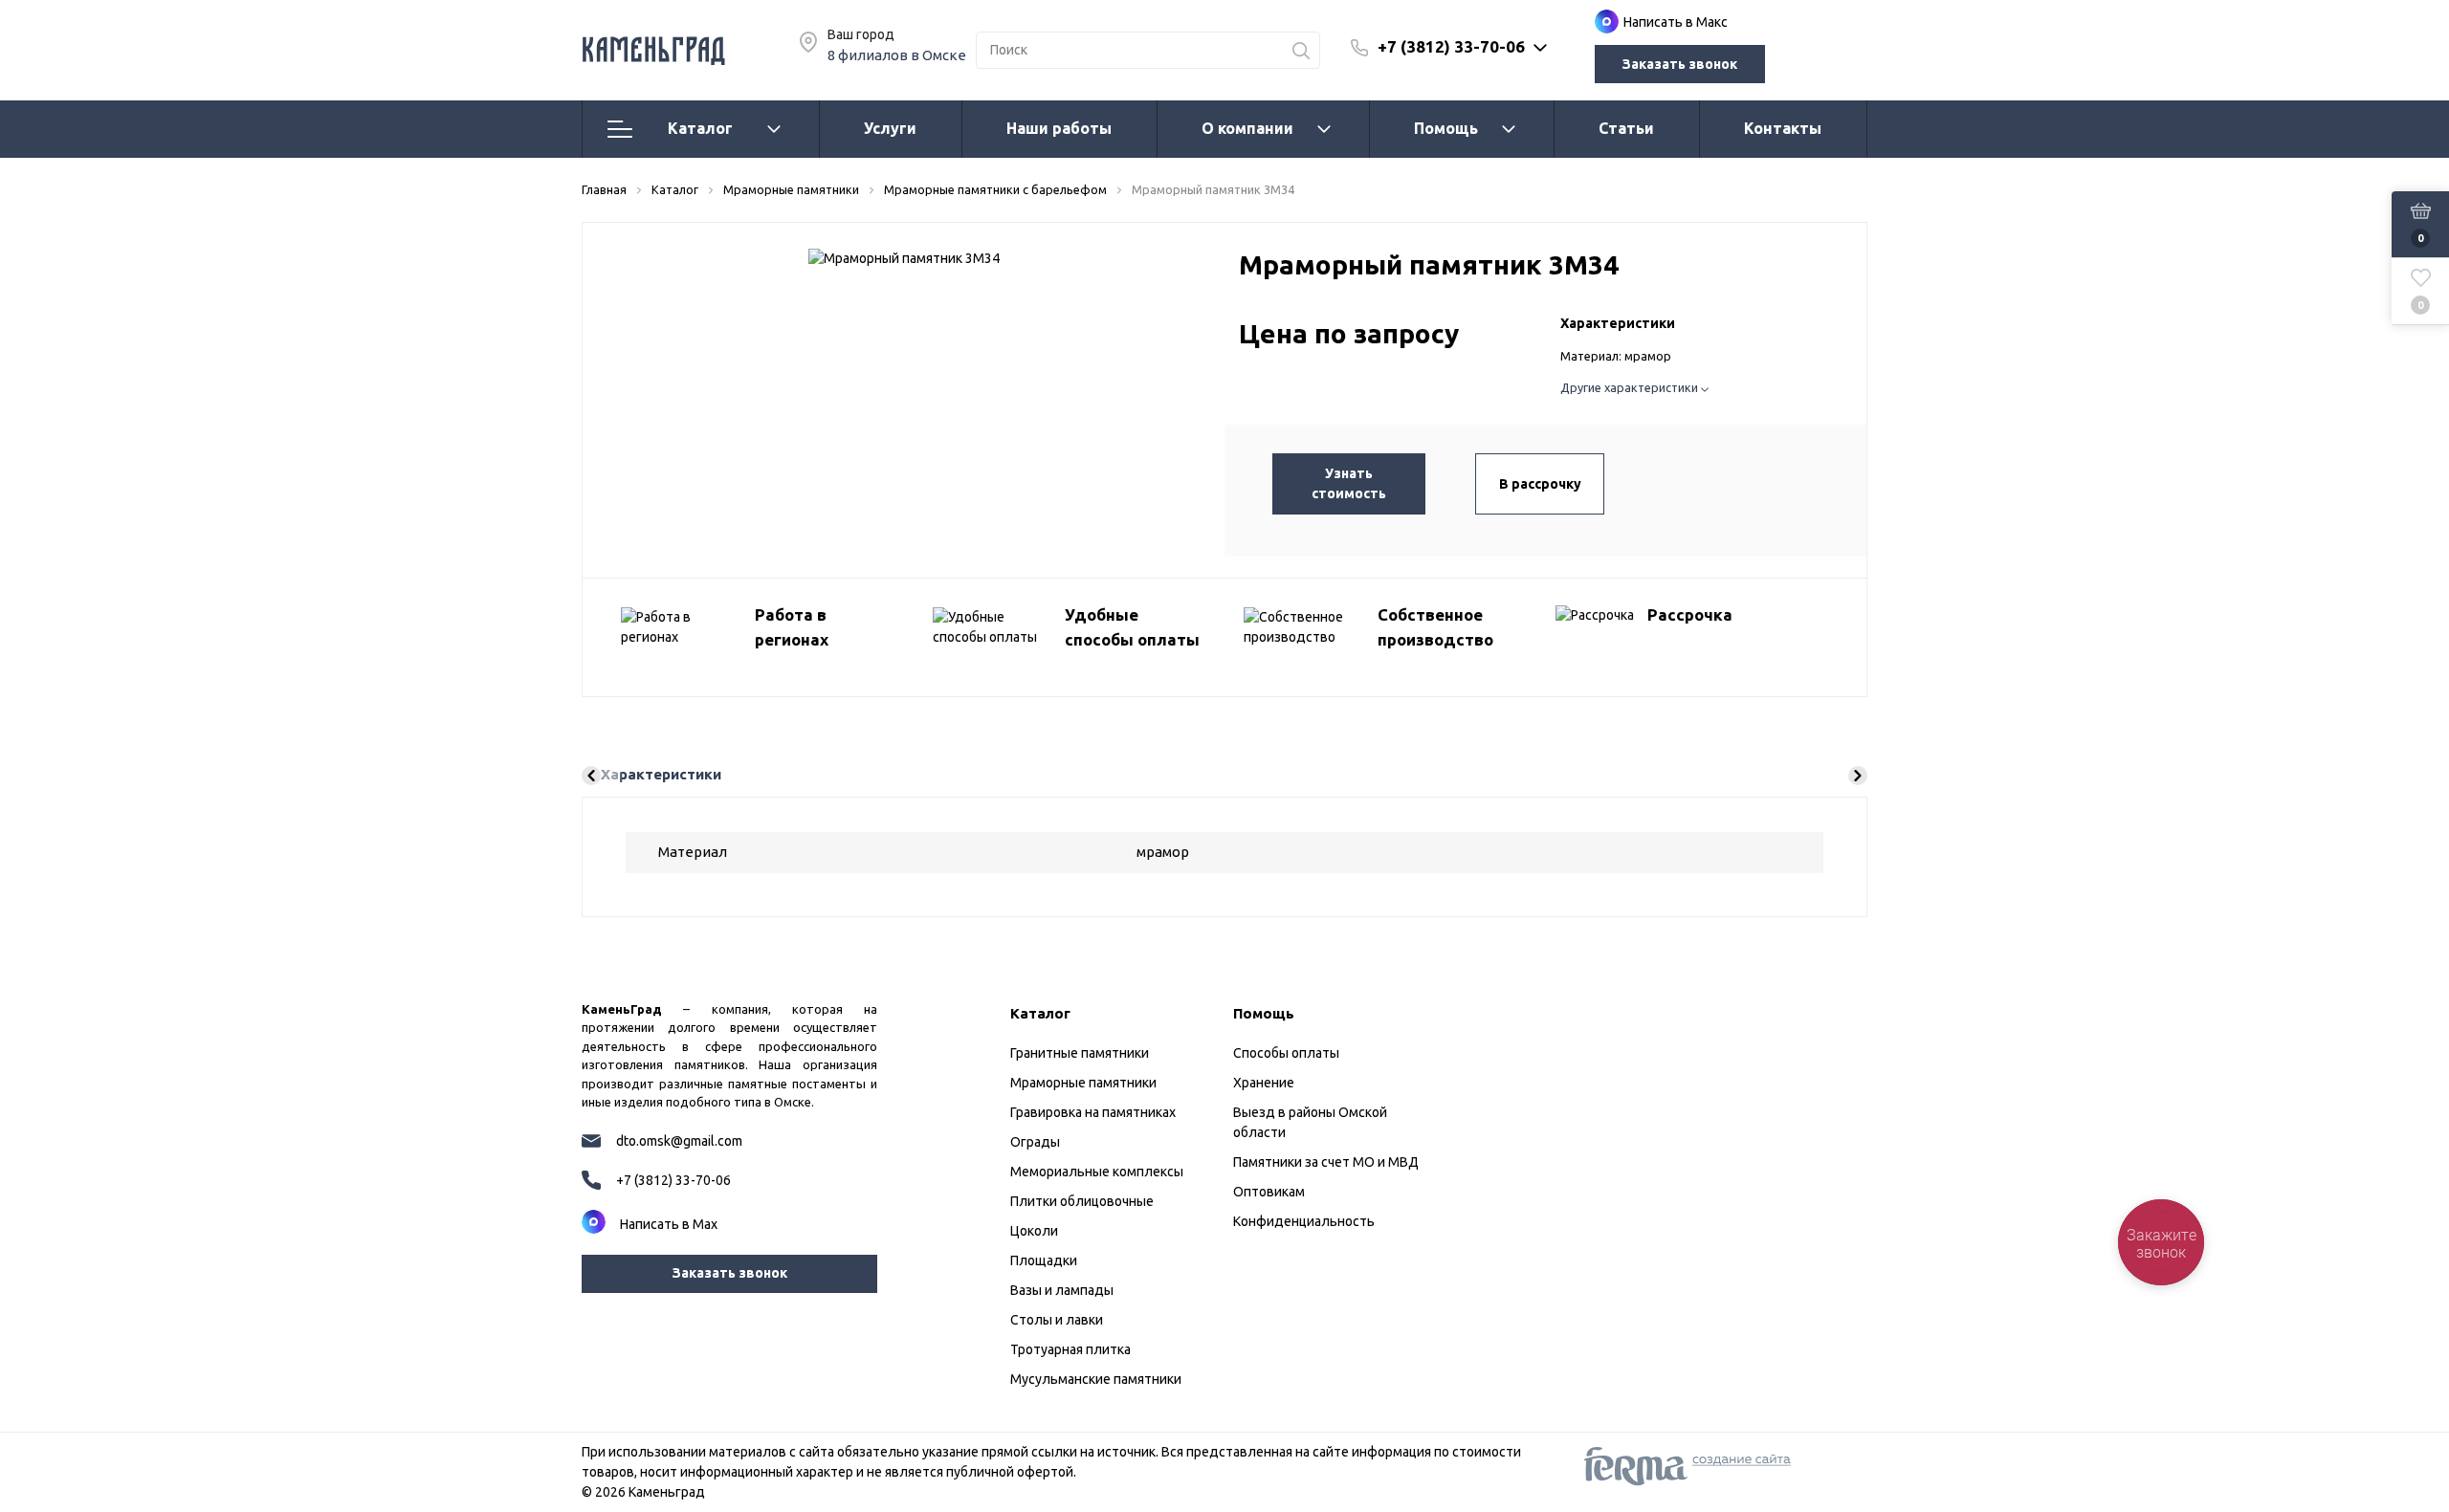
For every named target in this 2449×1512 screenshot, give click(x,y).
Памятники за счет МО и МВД (1326, 1162)
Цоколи (1034, 1231)
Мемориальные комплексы (1097, 1172)
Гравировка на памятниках (1093, 1112)
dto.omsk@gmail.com (679, 1141)
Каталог (700, 128)
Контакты (1783, 128)
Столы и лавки (1057, 1320)
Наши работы (1059, 128)
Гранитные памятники (1080, 1053)
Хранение (1264, 1083)
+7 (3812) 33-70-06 (1451, 46)
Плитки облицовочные (1082, 1201)
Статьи (1626, 128)
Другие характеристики (1631, 387)
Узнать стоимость (1349, 483)
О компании (1247, 128)
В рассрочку (1540, 484)
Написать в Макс (1676, 22)
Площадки (1044, 1260)
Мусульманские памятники (1096, 1379)
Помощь (1446, 128)
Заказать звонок (1680, 64)
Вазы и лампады (1062, 1290)
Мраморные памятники (1083, 1083)
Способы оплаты (1286, 1053)
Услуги (890, 128)
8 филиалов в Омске (897, 55)
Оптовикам (1269, 1192)
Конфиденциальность (1304, 1221)
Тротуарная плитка (1070, 1349)
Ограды (1035, 1142)
